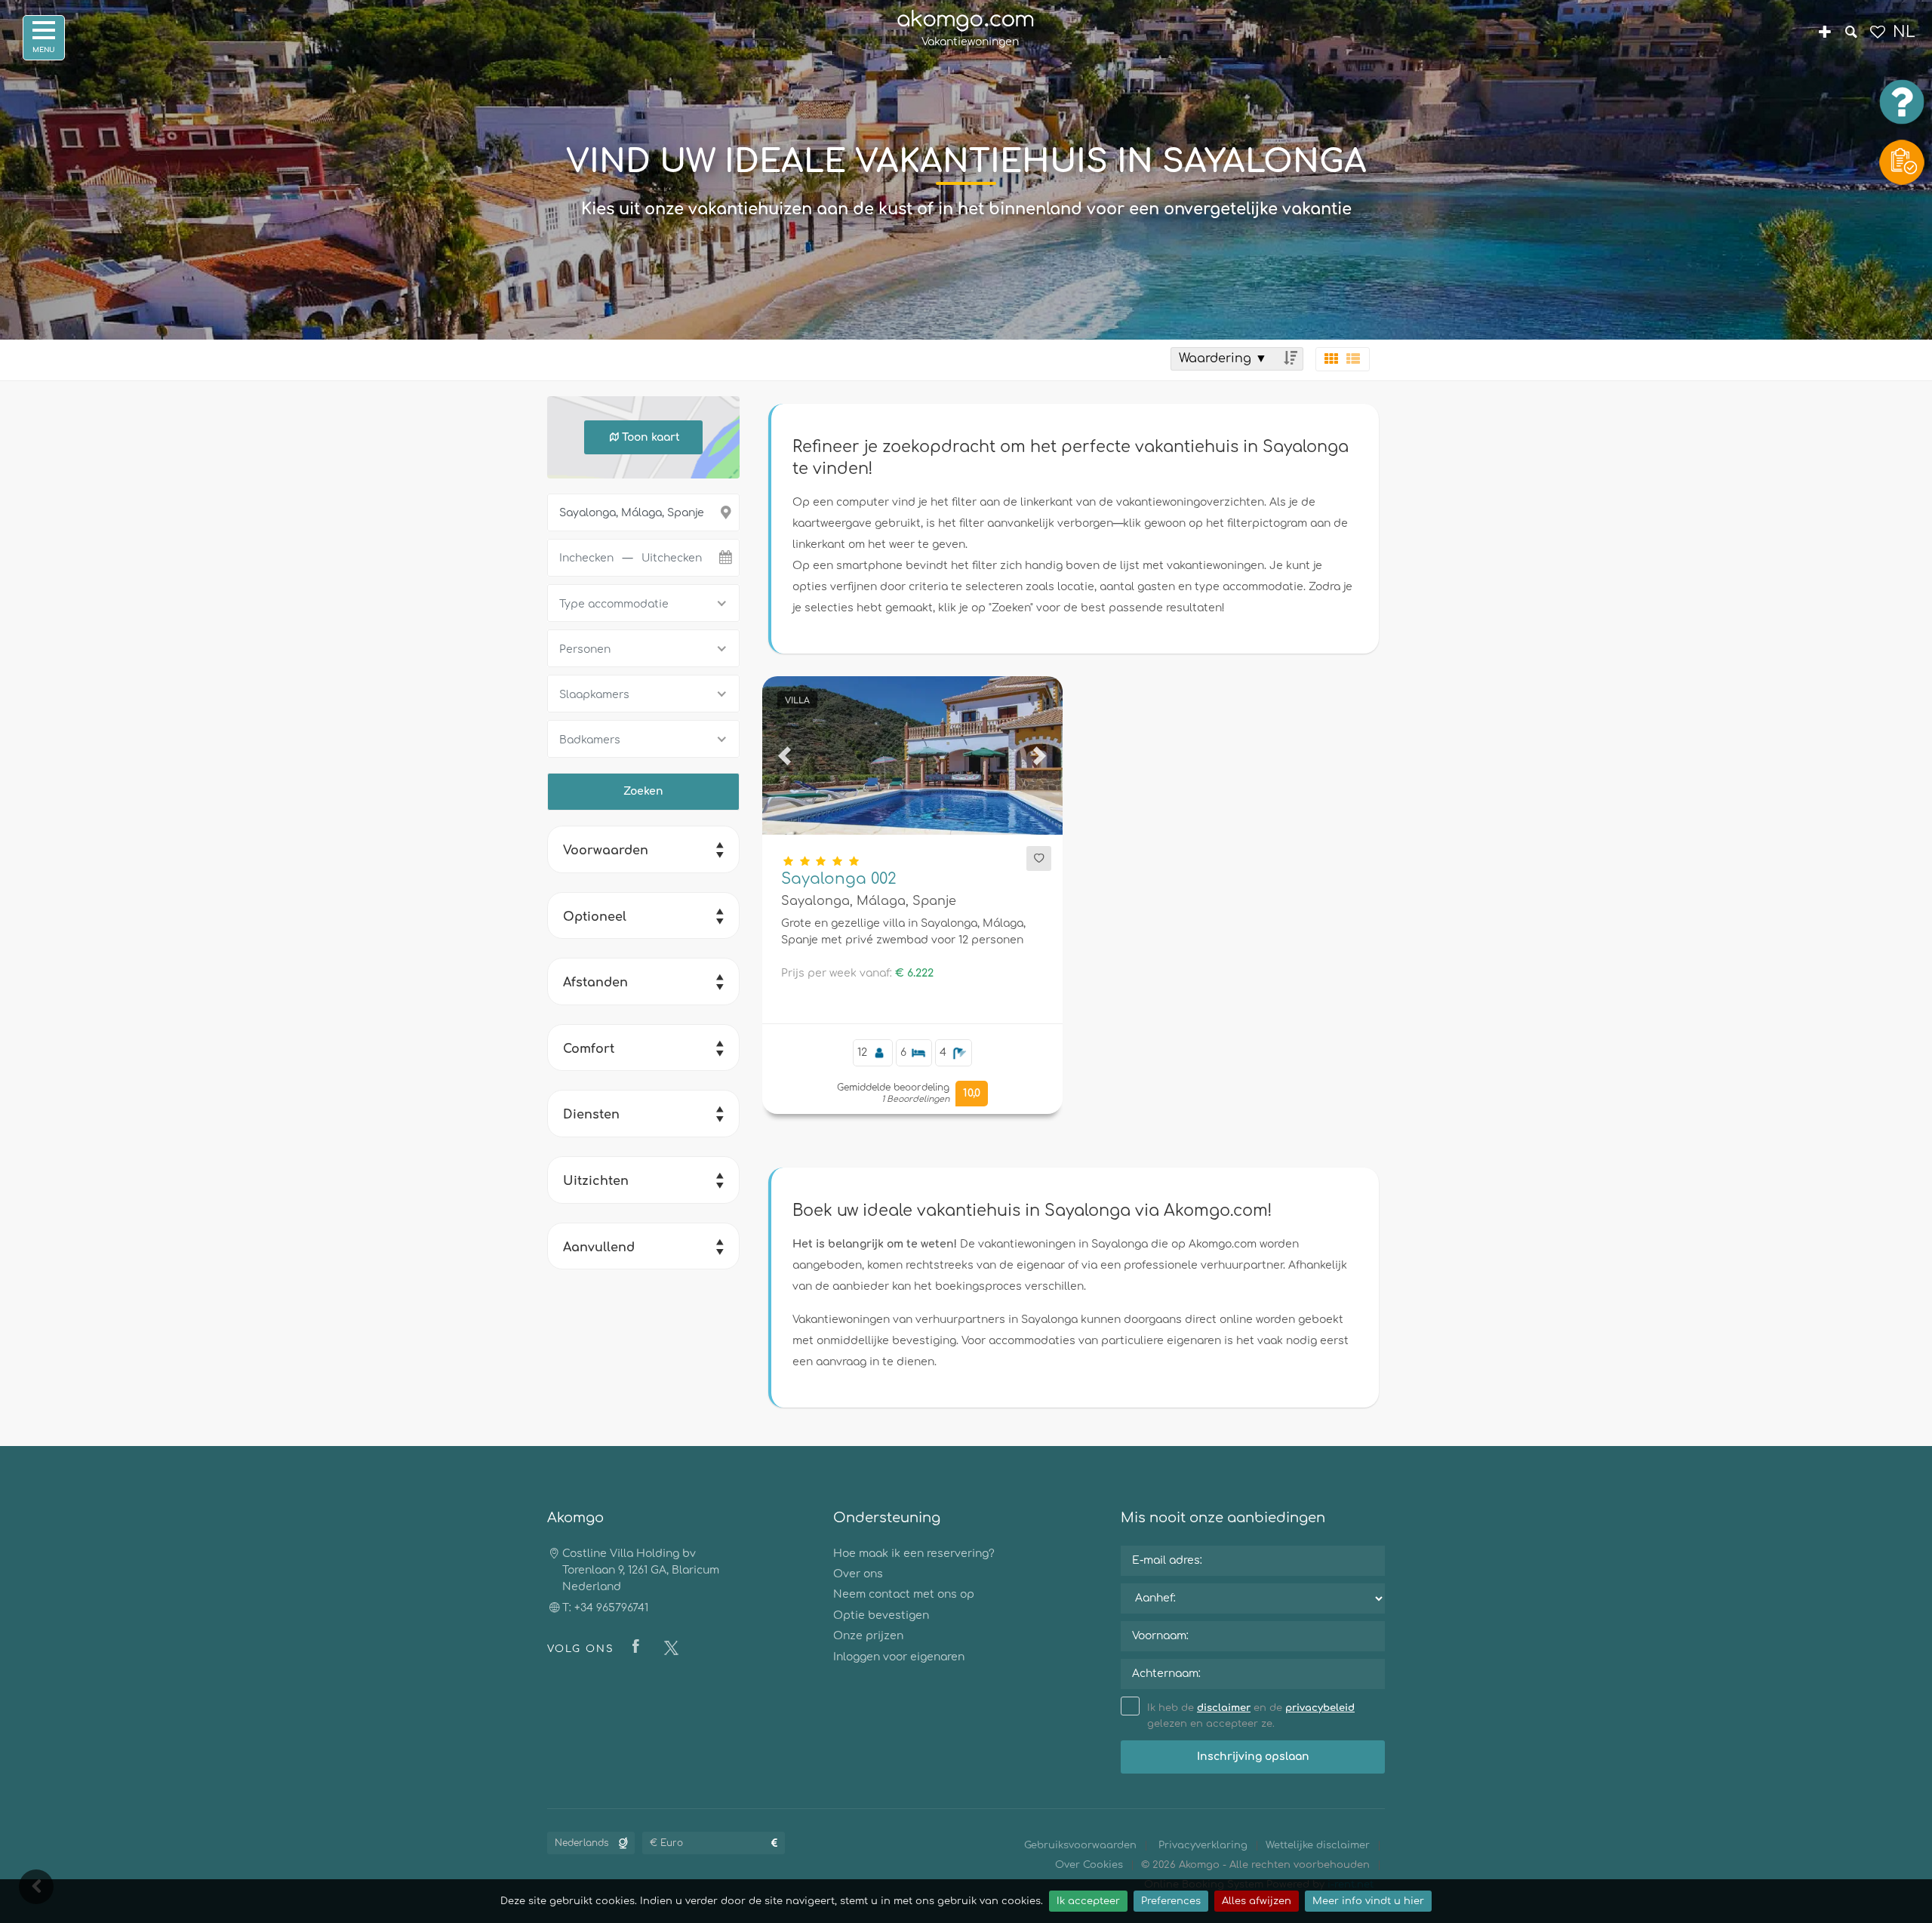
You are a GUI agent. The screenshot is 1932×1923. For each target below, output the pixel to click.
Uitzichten (596, 1181)
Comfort (589, 1049)
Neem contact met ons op (904, 1594)
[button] (785, 755)
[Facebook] (639, 1648)
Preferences (1171, 1901)
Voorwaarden (606, 851)
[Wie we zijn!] (1824, 34)
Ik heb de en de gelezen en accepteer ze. (1251, 1716)
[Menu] (44, 38)
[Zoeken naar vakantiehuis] (1851, 34)
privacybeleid (1320, 1708)
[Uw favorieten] (1877, 34)
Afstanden (595, 983)
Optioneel (595, 917)
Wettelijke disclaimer (1318, 1845)
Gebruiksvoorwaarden (1080, 1845)
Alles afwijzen (1257, 1901)
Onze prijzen (868, 1636)
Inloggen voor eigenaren (899, 1657)
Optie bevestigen (881, 1615)
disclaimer (1224, 1708)
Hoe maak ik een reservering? (914, 1554)
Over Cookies (1089, 1865)
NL (1904, 32)
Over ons (858, 1574)
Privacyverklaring (1203, 1845)
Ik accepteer (1088, 1901)
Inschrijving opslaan (1253, 1757)
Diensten (591, 1115)
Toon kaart (651, 437)
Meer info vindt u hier (1368, 1901)
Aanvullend (599, 1248)
